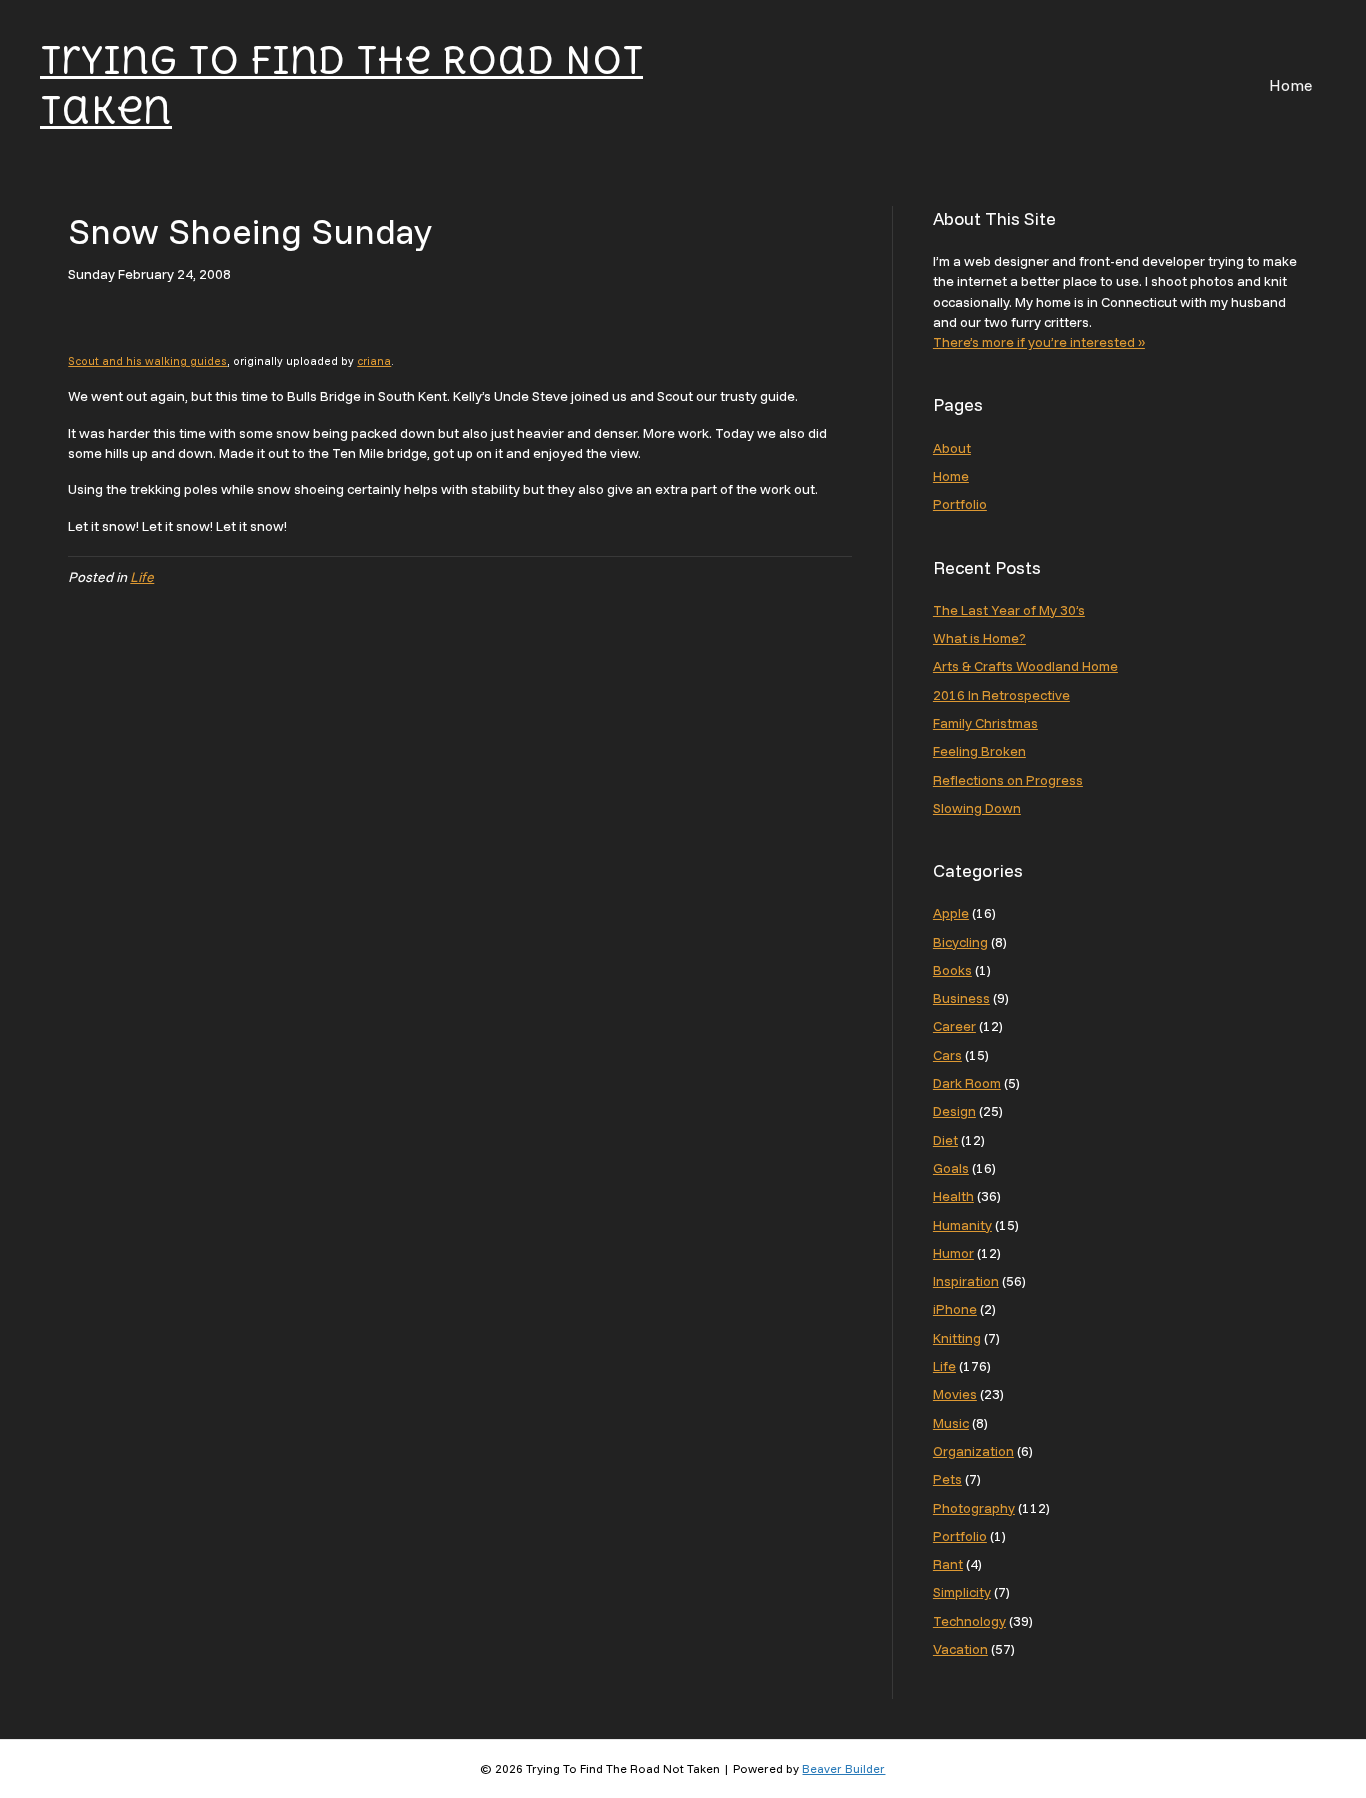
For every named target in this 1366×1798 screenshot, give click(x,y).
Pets (947, 1479)
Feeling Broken (979, 751)
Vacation (960, 1649)
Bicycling (960, 942)
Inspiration (966, 1281)
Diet (945, 1140)
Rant (948, 1564)
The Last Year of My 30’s (1009, 610)
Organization (973, 1451)
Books (952, 970)
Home (1290, 85)
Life (142, 577)
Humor (953, 1253)
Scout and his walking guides (147, 361)
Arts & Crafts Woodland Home (1025, 666)
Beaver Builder (843, 1768)
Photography (974, 1508)
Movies (955, 1394)
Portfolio (960, 504)
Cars (947, 1055)
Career (954, 1026)
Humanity (962, 1225)
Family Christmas (985, 723)
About (952, 448)
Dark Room (967, 1083)
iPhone (955, 1309)
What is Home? (979, 638)
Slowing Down (977, 808)
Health (953, 1196)
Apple (951, 913)
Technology (969, 1621)
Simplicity (962, 1592)
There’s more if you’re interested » (1039, 342)
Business (961, 998)
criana (374, 361)
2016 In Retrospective (1001, 695)
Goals (951, 1168)
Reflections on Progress (1008, 780)
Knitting (957, 1338)
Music (951, 1423)
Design (954, 1111)
